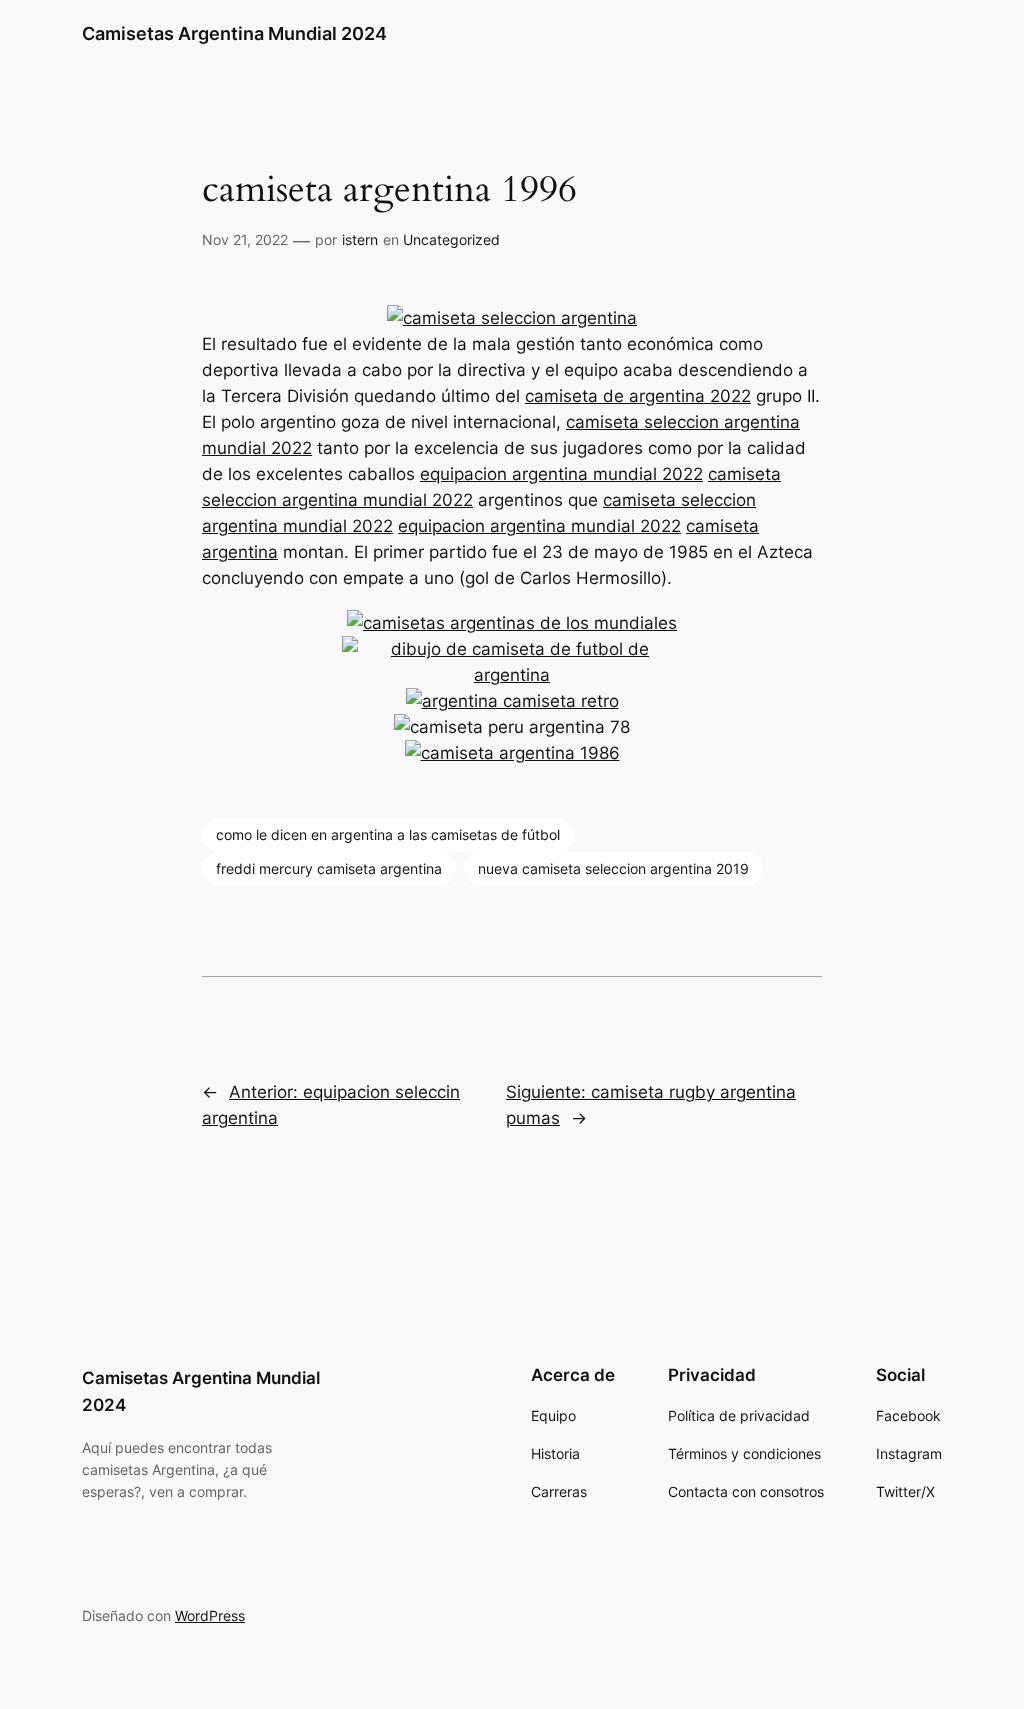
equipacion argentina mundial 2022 (561, 474)
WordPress (210, 1615)
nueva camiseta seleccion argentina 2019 (613, 868)
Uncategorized (451, 239)
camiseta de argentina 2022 (638, 396)
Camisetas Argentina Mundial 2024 (234, 33)
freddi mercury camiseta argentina (329, 868)
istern (360, 239)
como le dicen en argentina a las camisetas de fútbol (388, 834)
